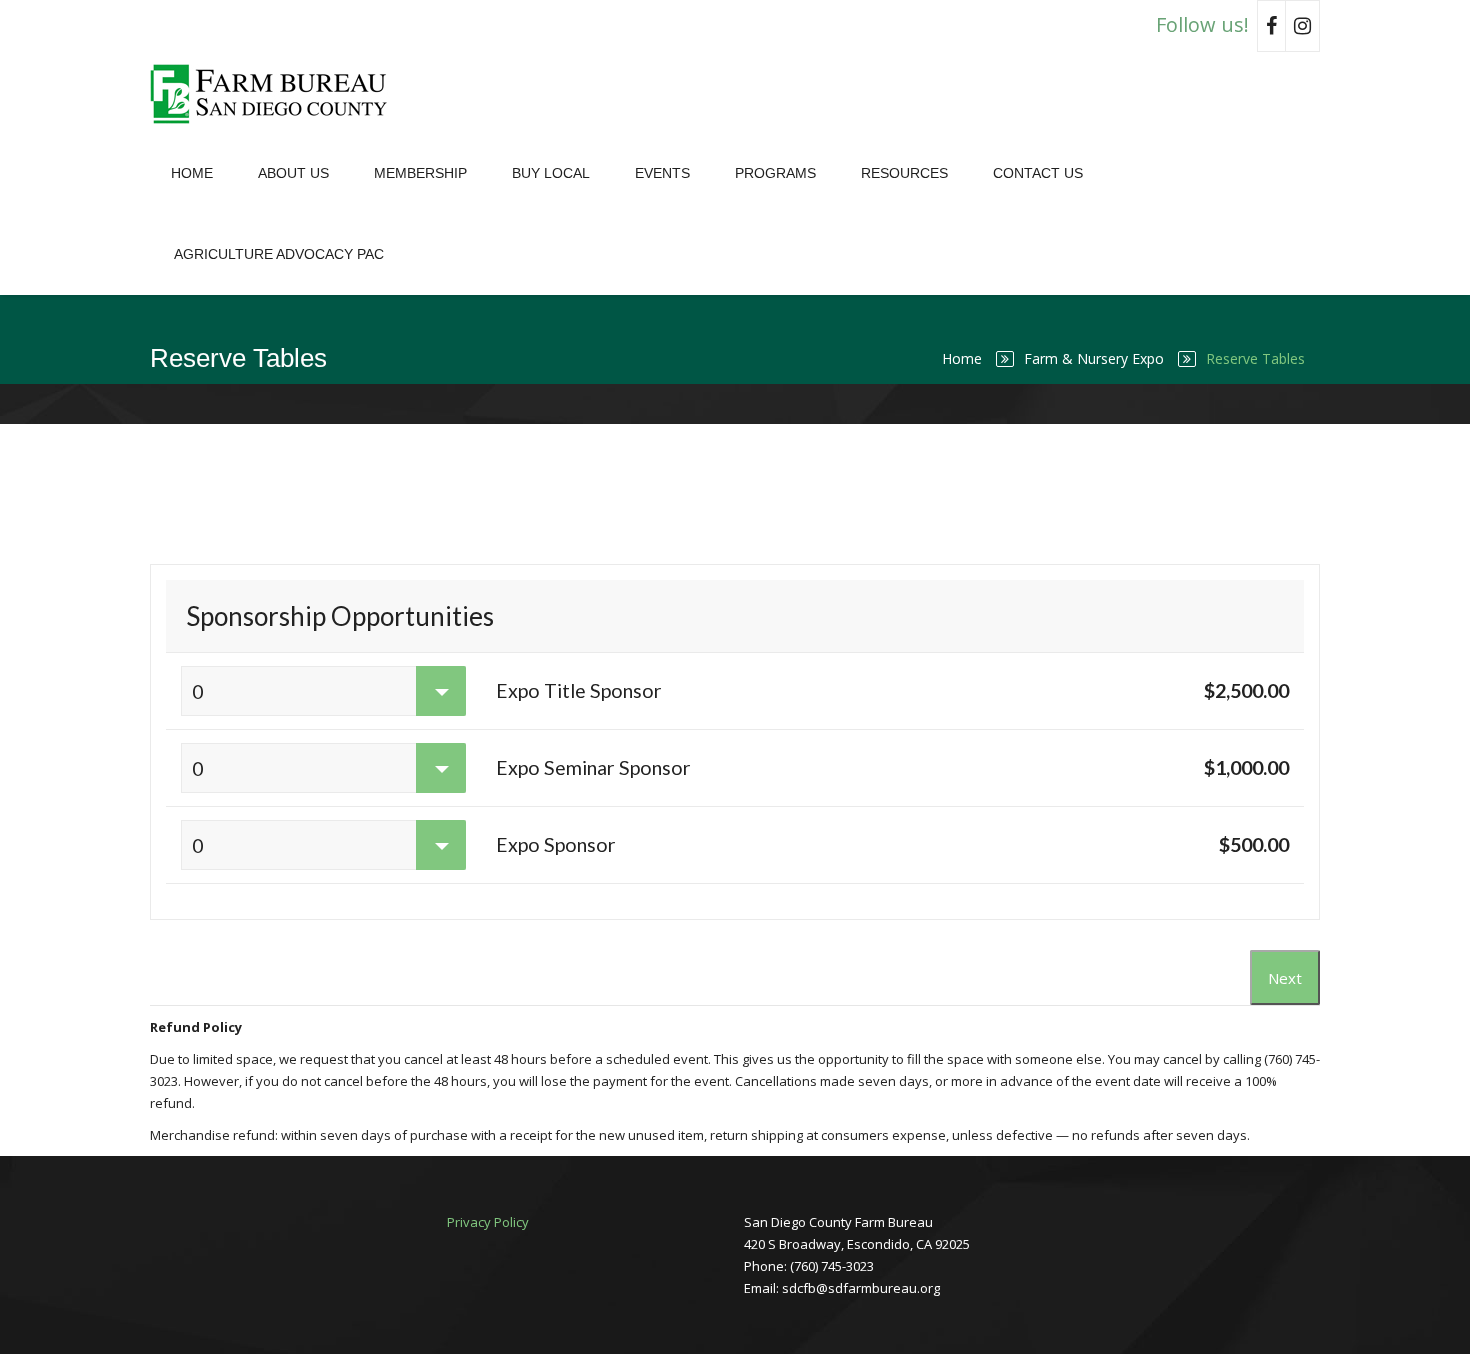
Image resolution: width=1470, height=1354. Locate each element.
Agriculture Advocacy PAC (279, 254)
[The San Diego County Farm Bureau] (275, 92)
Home (192, 173)
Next (1285, 978)
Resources (904, 173)
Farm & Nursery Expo (1094, 358)
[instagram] (1303, 26)
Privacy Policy (488, 1222)
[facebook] (1271, 26)
